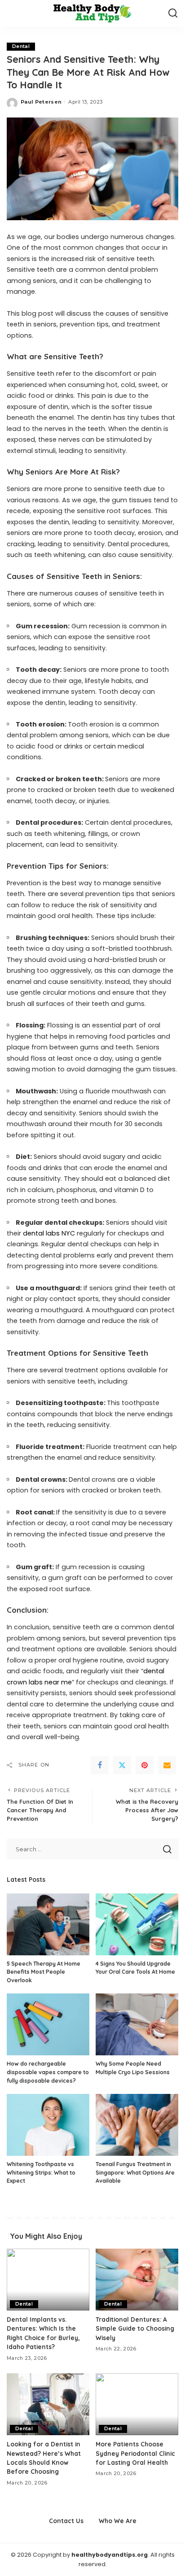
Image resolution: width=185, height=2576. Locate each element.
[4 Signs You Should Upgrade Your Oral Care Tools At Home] (137, 1924)
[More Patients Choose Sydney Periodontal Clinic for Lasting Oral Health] (137, 2404)
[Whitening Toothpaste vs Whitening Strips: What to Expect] (48, 2125)
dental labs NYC (48, 1233)
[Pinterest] (145, 1765)
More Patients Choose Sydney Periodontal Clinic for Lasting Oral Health (135, 2453)
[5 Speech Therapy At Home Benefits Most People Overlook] (48, 1924)
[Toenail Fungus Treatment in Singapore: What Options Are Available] (137, 2125)
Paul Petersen (41, 102)
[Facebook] (100, 1765)
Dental (21, 46)
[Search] (173, 13)
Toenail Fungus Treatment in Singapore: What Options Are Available (135, 2172)
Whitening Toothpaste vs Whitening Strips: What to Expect (41, 2172)
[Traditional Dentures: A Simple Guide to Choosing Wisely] (137, 2280)
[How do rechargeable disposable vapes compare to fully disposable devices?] (48, 2024)
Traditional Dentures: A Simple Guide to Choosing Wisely (135, 2328)
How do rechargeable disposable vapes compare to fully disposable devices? (48, 2072)
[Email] (167, 1765)
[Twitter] (122, 1765)
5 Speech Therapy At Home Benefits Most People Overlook (44, 1972)
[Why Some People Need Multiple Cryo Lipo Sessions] (137, 2024)
